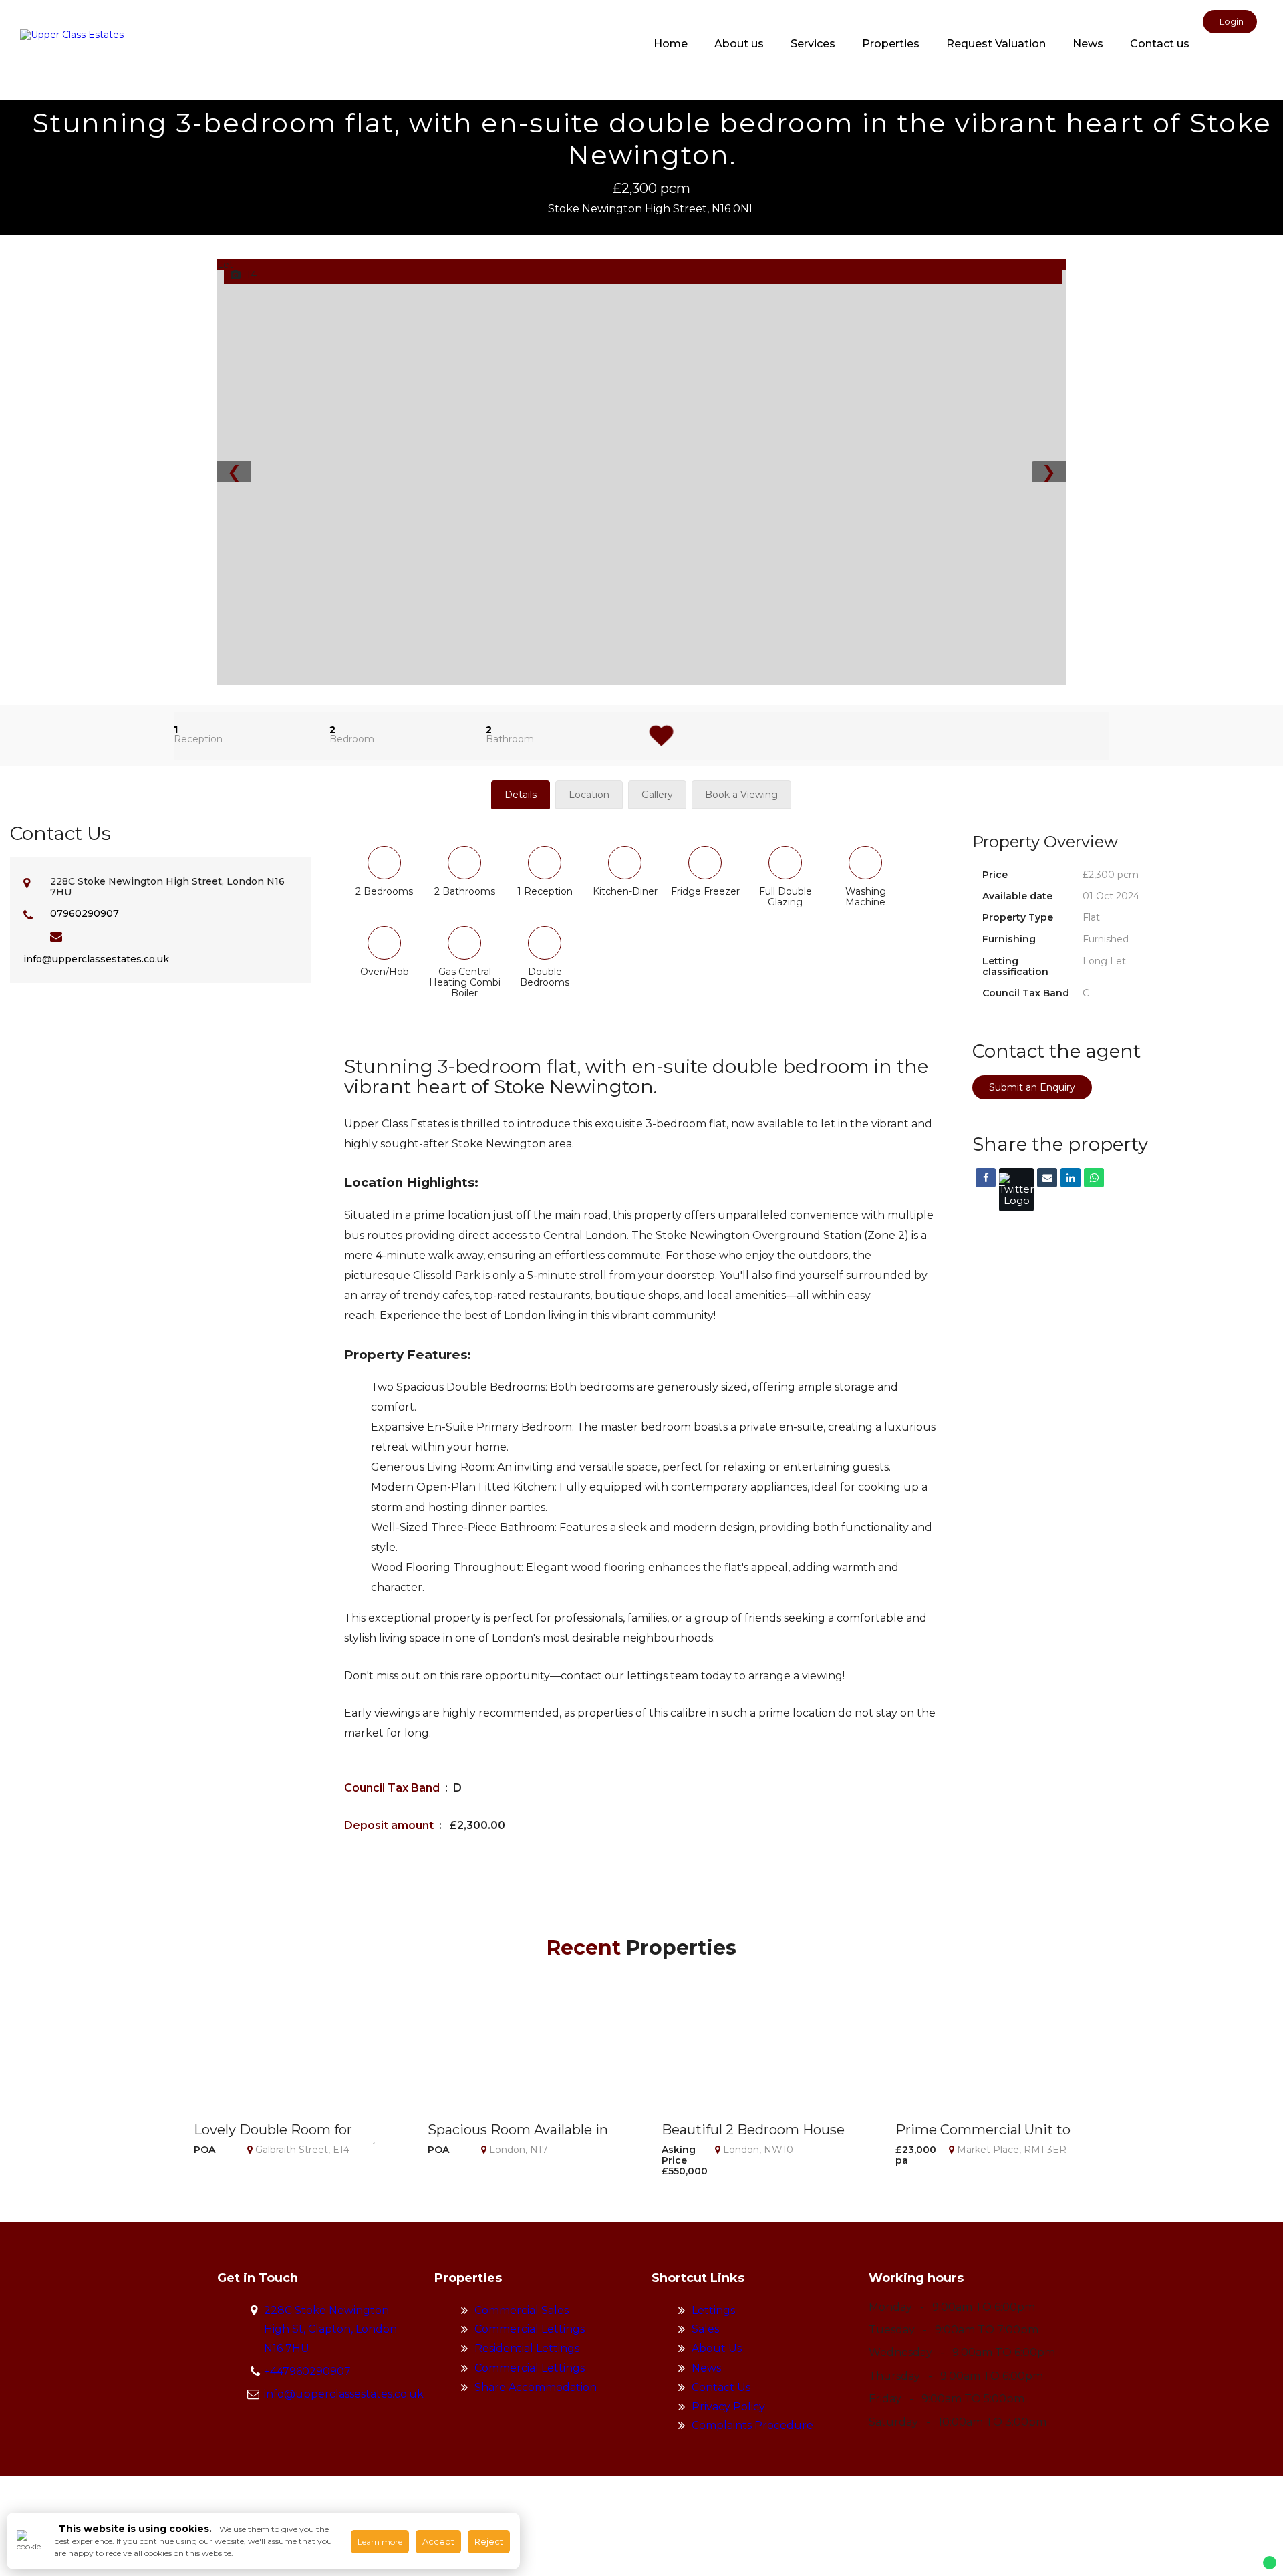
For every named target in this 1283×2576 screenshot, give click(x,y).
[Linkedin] (1071, 1178)
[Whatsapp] (1094, 1178)
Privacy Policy (728, 2407)
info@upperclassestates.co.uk (96, 959)
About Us (717, 2348)
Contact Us (721, 2387)
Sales (705, 2329)
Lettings (713, 2310)
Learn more (380, 2542)
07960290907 (85, 913)
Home (671, 44)
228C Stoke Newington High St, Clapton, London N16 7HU (330, 2330)
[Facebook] (986, 1178)
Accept (438, 2541)
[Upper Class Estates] (72, 35)
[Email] (1047, 1178)
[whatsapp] (1253, 50)
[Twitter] (1016, 1190)
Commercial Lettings (530, 2329)
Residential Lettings (527, 2348)
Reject (489, 2541)
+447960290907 (307, 2371)
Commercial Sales (522, 2310)
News (1088, 44)
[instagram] (1233, 50)
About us (739, 44)
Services (813, 44)
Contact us (1160, 44)
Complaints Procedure (752, 2425)
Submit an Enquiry (1032, 1087)
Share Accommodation (536, 2387)
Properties (891, 44)
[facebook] (1213, 50)
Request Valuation (996, 44)
